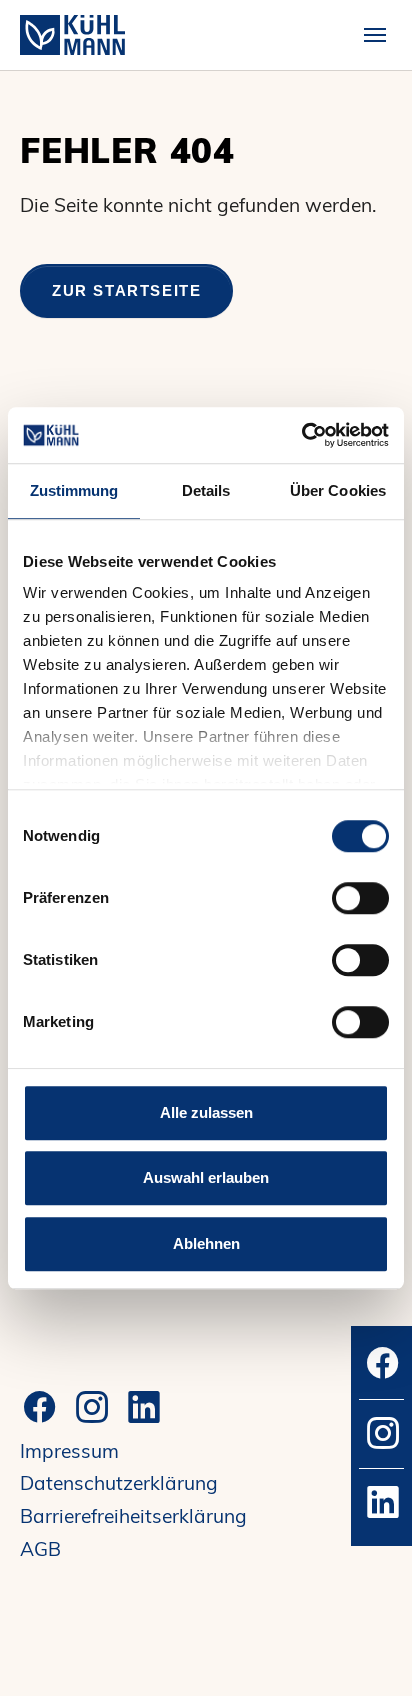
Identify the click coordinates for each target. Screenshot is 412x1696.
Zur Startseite (126, 290)
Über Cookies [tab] (338, 490)
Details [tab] (206, 490)
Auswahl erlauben (206, 1177)
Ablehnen (206, 1243)
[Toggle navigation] (375, 35)
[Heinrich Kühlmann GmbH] (72, 34)
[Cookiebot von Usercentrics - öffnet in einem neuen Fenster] (301, 435)
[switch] (360, 898)
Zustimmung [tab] (74, 490)
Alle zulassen (206, 1112)
